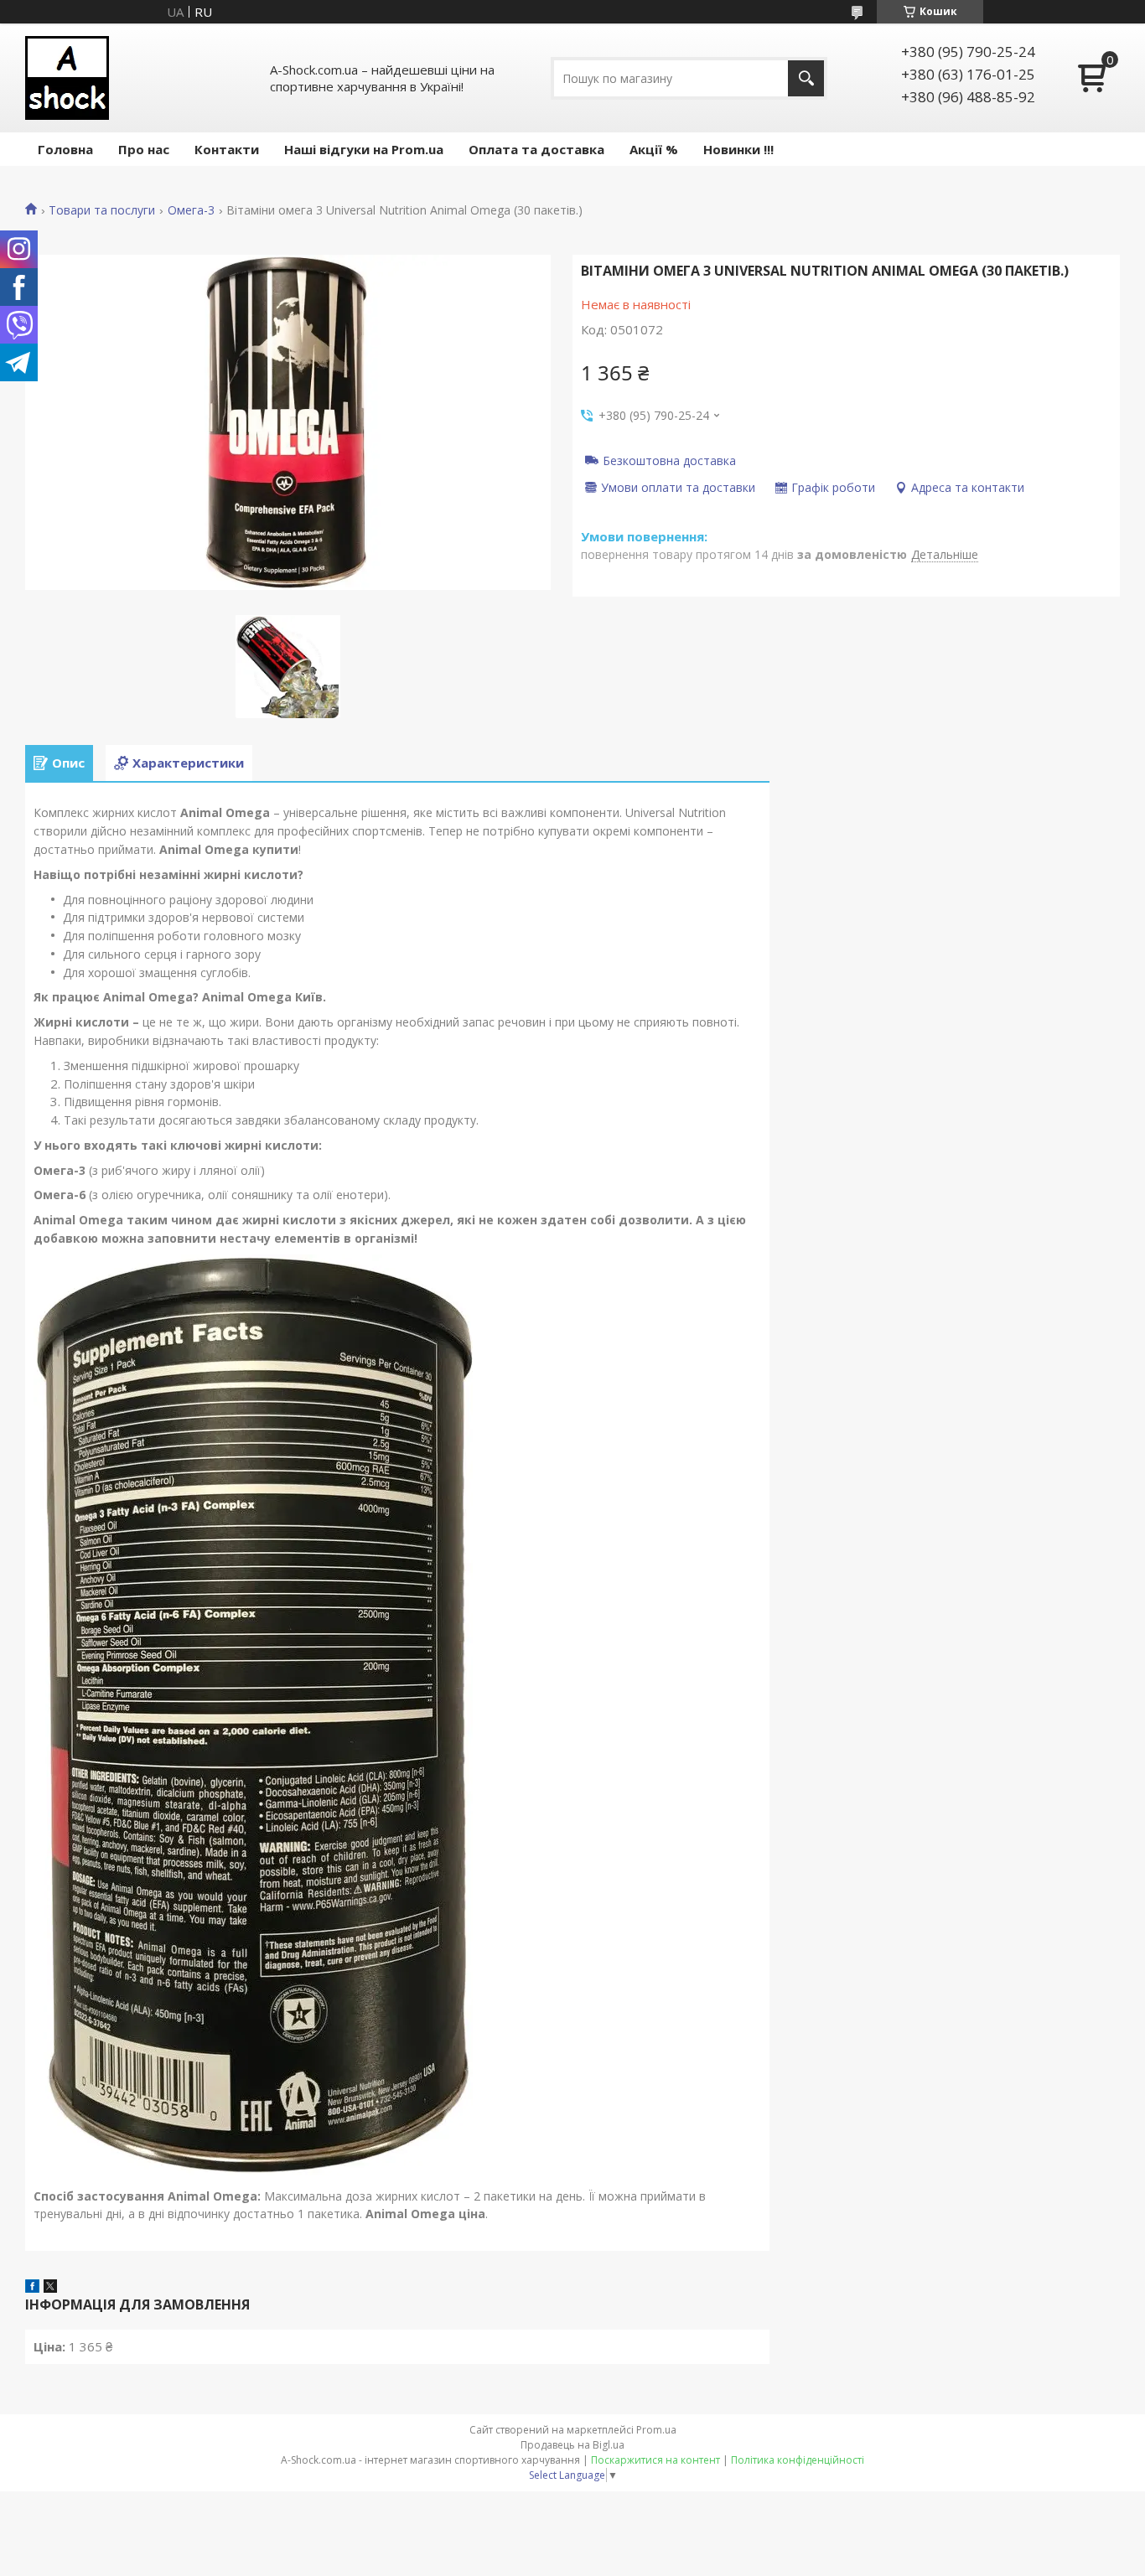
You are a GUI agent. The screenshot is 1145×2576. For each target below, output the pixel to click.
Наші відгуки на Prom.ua (364, 149)
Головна (65, 149)
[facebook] (32, 2288)
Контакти (227, 149)
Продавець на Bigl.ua (572, 2445)
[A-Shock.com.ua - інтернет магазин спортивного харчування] (67, 78)
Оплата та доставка (536, 149)
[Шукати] (806, 78)
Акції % (654, 149)
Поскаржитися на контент (655, 2460)
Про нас (144, 149)
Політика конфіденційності (798, 2460)
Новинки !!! (738, 149)
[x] (50, 2288)
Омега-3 (191, 210)
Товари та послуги (102, 210)
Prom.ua (656, 2430)
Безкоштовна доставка (669, 460)
